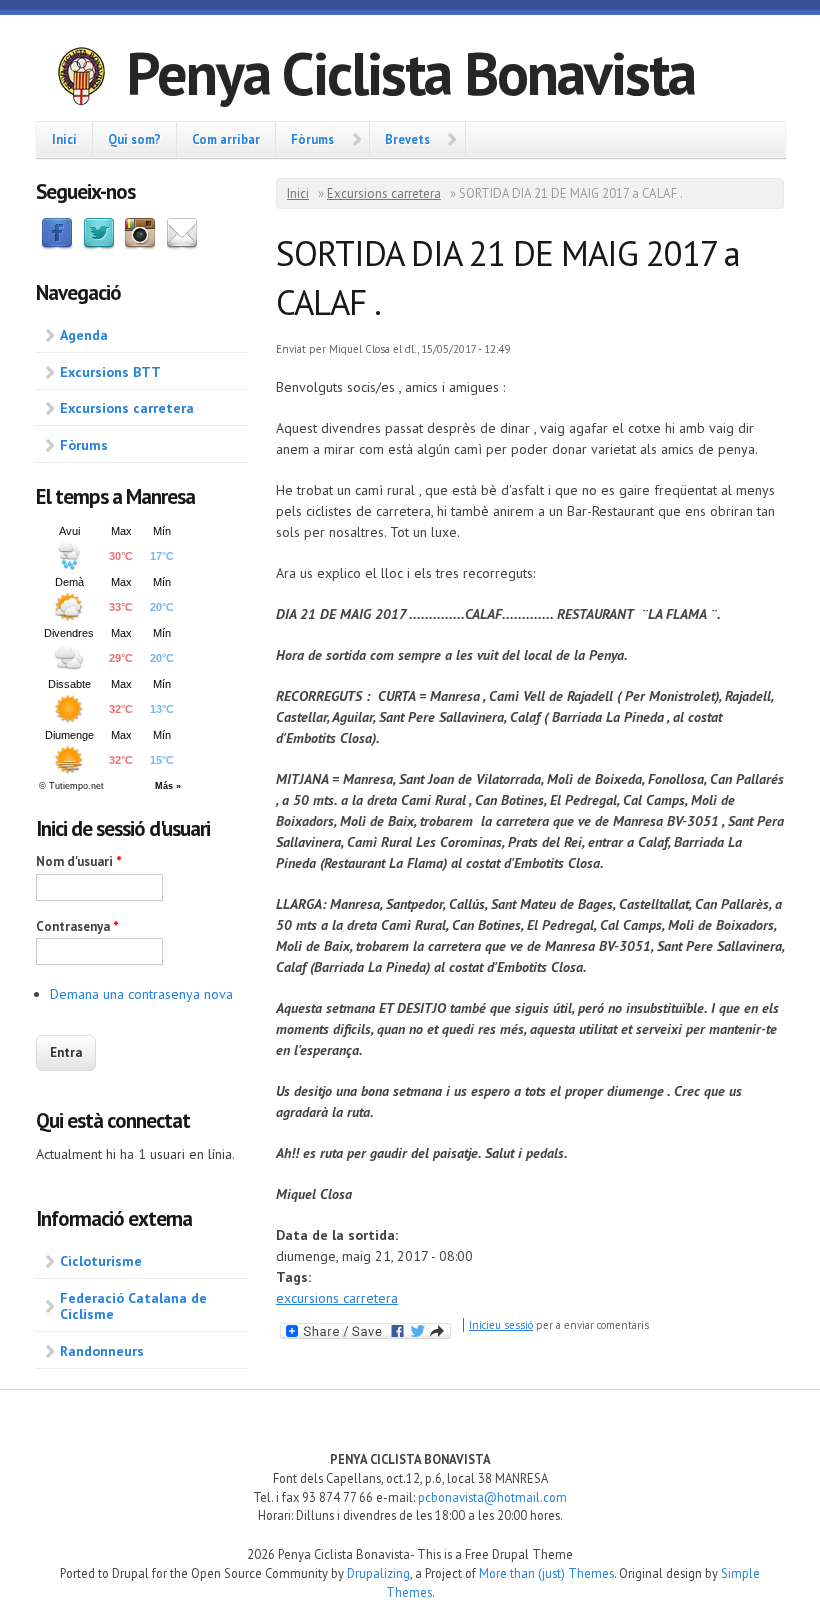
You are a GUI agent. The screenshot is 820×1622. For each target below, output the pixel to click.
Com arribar (226, 139)
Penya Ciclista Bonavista (410, 73)
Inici (64, 139)
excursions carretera (337, 1298)
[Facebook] (57, 245)
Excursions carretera (127, 408)
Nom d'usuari (79, 861)
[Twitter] (99, 245)
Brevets (407, 139)
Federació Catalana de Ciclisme (133, 1306)
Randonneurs (102, 1351)
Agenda (84, 335)
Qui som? (134, 139)
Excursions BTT (110, 372)
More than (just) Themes (546, 1573)
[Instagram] (140, 245)
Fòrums (312, 139)
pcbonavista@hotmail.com (492, 1497)
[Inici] (81, 79)
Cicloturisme (101, 1261)
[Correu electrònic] (182, 245)
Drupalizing (378, 1573)
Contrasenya (77, 926)
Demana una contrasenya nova (141, 994)
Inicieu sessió (501, 1325)
